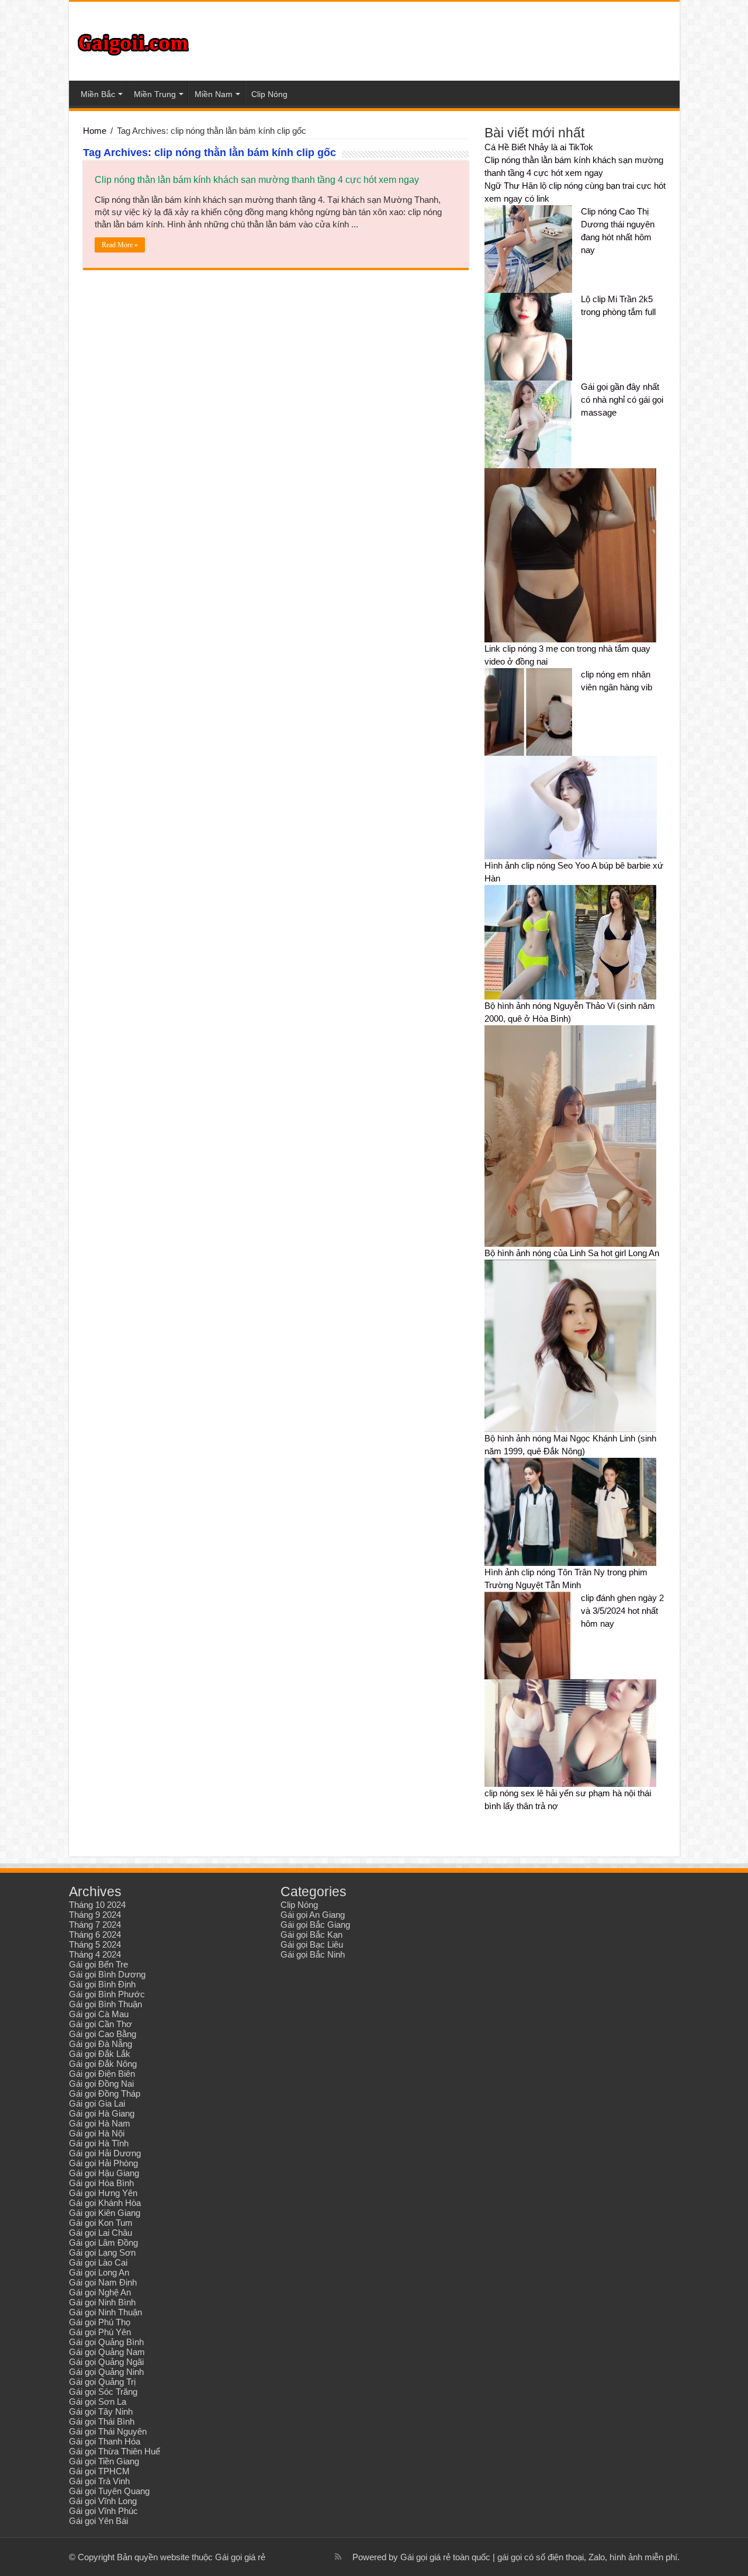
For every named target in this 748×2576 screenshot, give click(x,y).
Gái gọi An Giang (313, 1915)
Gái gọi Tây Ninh (101, 2411)
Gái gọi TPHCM (99, 2471)
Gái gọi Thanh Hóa (105, 2441)
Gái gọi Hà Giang (102, 2113)
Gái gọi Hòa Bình (101, 2183)
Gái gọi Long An (99, 2272)
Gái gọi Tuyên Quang (109, 2491)
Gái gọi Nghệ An (100, 2292)
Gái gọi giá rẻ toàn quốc (445, 2557)
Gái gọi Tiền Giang (104, 2461)
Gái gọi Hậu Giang (104, 2173)
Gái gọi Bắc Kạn (311, 1934)
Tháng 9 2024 (95, 1915)
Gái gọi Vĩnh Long (103, 2501)
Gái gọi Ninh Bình (102, 2302)
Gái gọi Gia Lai (97, 2103)
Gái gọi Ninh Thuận (105, 2312)
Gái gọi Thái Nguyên (108, 2431)
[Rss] (338, 2557)
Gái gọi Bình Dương (107, 1974)
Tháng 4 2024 (95, 1954)
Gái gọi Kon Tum (101, 2223)
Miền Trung (155, 94)
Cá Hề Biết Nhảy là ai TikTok (539, 147)
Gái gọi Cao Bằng (103, 2034)
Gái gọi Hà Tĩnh (99, 2143)
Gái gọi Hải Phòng (103, 2163)
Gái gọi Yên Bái (98, 2521)
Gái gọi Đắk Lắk (100, 2054)
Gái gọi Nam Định (103, 2282)
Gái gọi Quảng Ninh (106, 2372)
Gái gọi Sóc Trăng (103, 2392)
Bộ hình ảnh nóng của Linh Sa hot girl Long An (572, 1253)
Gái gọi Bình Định (102, 1984)
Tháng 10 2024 (97, 1905)
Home (95, 131)
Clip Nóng (269, 94)
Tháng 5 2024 (95, 1944)
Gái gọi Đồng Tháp (105, 2093)
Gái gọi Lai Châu (101, 2233)
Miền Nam (214, 94)
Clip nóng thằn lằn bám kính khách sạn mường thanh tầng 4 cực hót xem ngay (257, 180)
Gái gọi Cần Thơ (101, 2024)
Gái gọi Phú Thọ (100, 2322)
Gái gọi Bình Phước (107, 1994)
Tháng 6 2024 (95, 1934)
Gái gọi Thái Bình (102, 2421)
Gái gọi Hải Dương (105, 2153)
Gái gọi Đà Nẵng (101, 2044)
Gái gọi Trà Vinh (99, 2481)
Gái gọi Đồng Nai (101, 2084)
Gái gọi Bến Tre (98, 1964)
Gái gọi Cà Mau (99, 2014)
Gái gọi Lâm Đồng (103, 2243)
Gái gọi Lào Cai (98, 2262)
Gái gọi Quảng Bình (106, 2342)
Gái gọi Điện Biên (102, 2074)
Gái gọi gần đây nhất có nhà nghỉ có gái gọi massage (622, 400)
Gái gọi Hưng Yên (103, 2193)
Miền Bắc (98, 94)
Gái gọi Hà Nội (97, 2133)
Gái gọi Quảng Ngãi (106, 2362)
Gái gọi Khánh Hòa (105, 2203)
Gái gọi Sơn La (98, 2402)
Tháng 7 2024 (95, 1925)
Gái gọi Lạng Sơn (102, 2252)
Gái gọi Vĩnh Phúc (103, 2511)
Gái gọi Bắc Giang (315, 1925)
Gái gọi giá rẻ (240, 2557)
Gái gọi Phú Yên (100, 2332)
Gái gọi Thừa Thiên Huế (115, 2451)
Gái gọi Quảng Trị (102, 2382)
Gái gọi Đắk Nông (103, 2064)
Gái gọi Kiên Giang (105, 2213)
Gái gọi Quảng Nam (107, 2352)
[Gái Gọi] (133, 42)
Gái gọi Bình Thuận (105, 2004)
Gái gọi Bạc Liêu (312, 1944)
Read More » (120, 245)
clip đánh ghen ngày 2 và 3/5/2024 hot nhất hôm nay (622, 1611)
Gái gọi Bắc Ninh (313, 1954)
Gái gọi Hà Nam (100, 2123)
